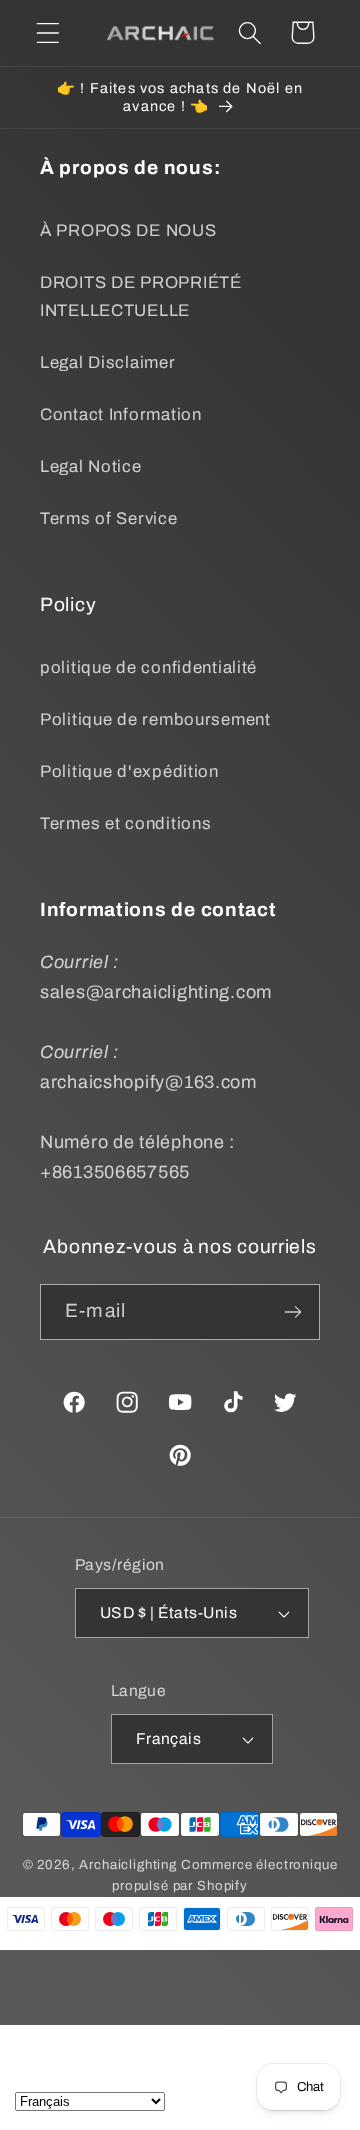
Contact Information (121, 414)
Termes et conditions (125, 823)
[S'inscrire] (292, 1312)
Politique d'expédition (129, 771)
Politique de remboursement (155, 719)
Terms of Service (109, 518)
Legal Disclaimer (108, 362)
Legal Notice (91, 466)
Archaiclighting (128, 1864)
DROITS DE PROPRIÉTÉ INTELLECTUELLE (141, 296)
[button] (48, 32)
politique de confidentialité (148, 667)
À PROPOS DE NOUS (128, 230)
